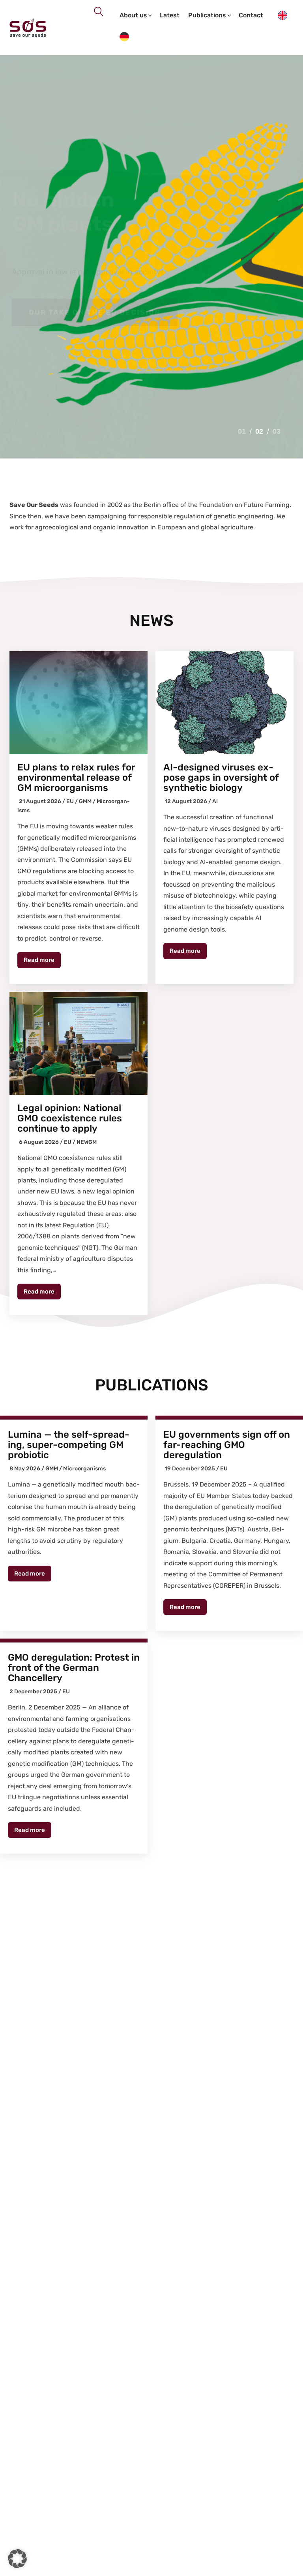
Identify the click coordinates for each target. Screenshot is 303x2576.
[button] (17, 2559)
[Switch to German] (124, 38)
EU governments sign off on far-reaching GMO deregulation (227, 1445)
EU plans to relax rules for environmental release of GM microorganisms (76, 778)
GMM (85, 801)
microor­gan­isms (84, 1469)
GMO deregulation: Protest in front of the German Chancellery (74, 1668)
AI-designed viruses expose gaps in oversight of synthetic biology (221, 778)
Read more (39, 960)
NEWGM (87, 1142)
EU (70, 801)
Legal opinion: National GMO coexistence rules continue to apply (70, 1118)
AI (215, 801)
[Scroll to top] (287, 2568)
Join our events (67, 312)
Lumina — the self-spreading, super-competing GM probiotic (69, 1445)
